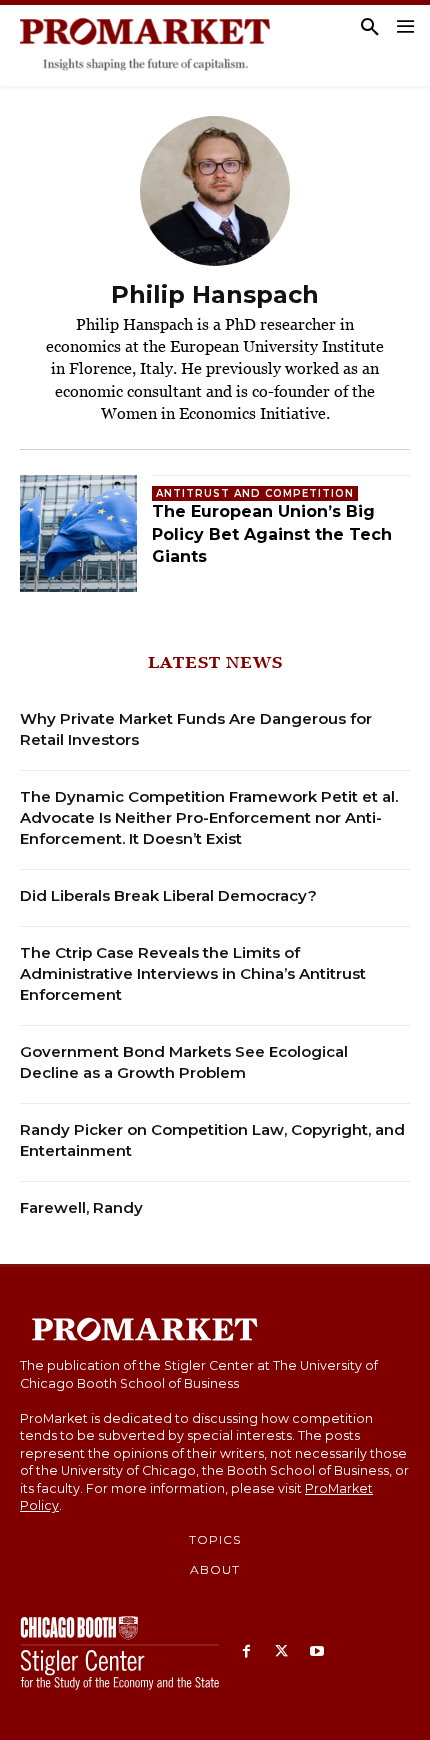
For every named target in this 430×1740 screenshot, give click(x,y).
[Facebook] (246, 1652)
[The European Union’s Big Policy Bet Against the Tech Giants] (78, 533)
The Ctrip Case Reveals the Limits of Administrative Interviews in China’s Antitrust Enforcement (193, 973)
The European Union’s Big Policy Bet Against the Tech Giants (272, 534)
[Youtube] (316, 1652)
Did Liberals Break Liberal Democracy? (168, 895)
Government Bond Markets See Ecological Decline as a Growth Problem (184, 1062)
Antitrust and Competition (255, 493)
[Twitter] (281, 1652)
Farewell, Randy (81, 1207)
